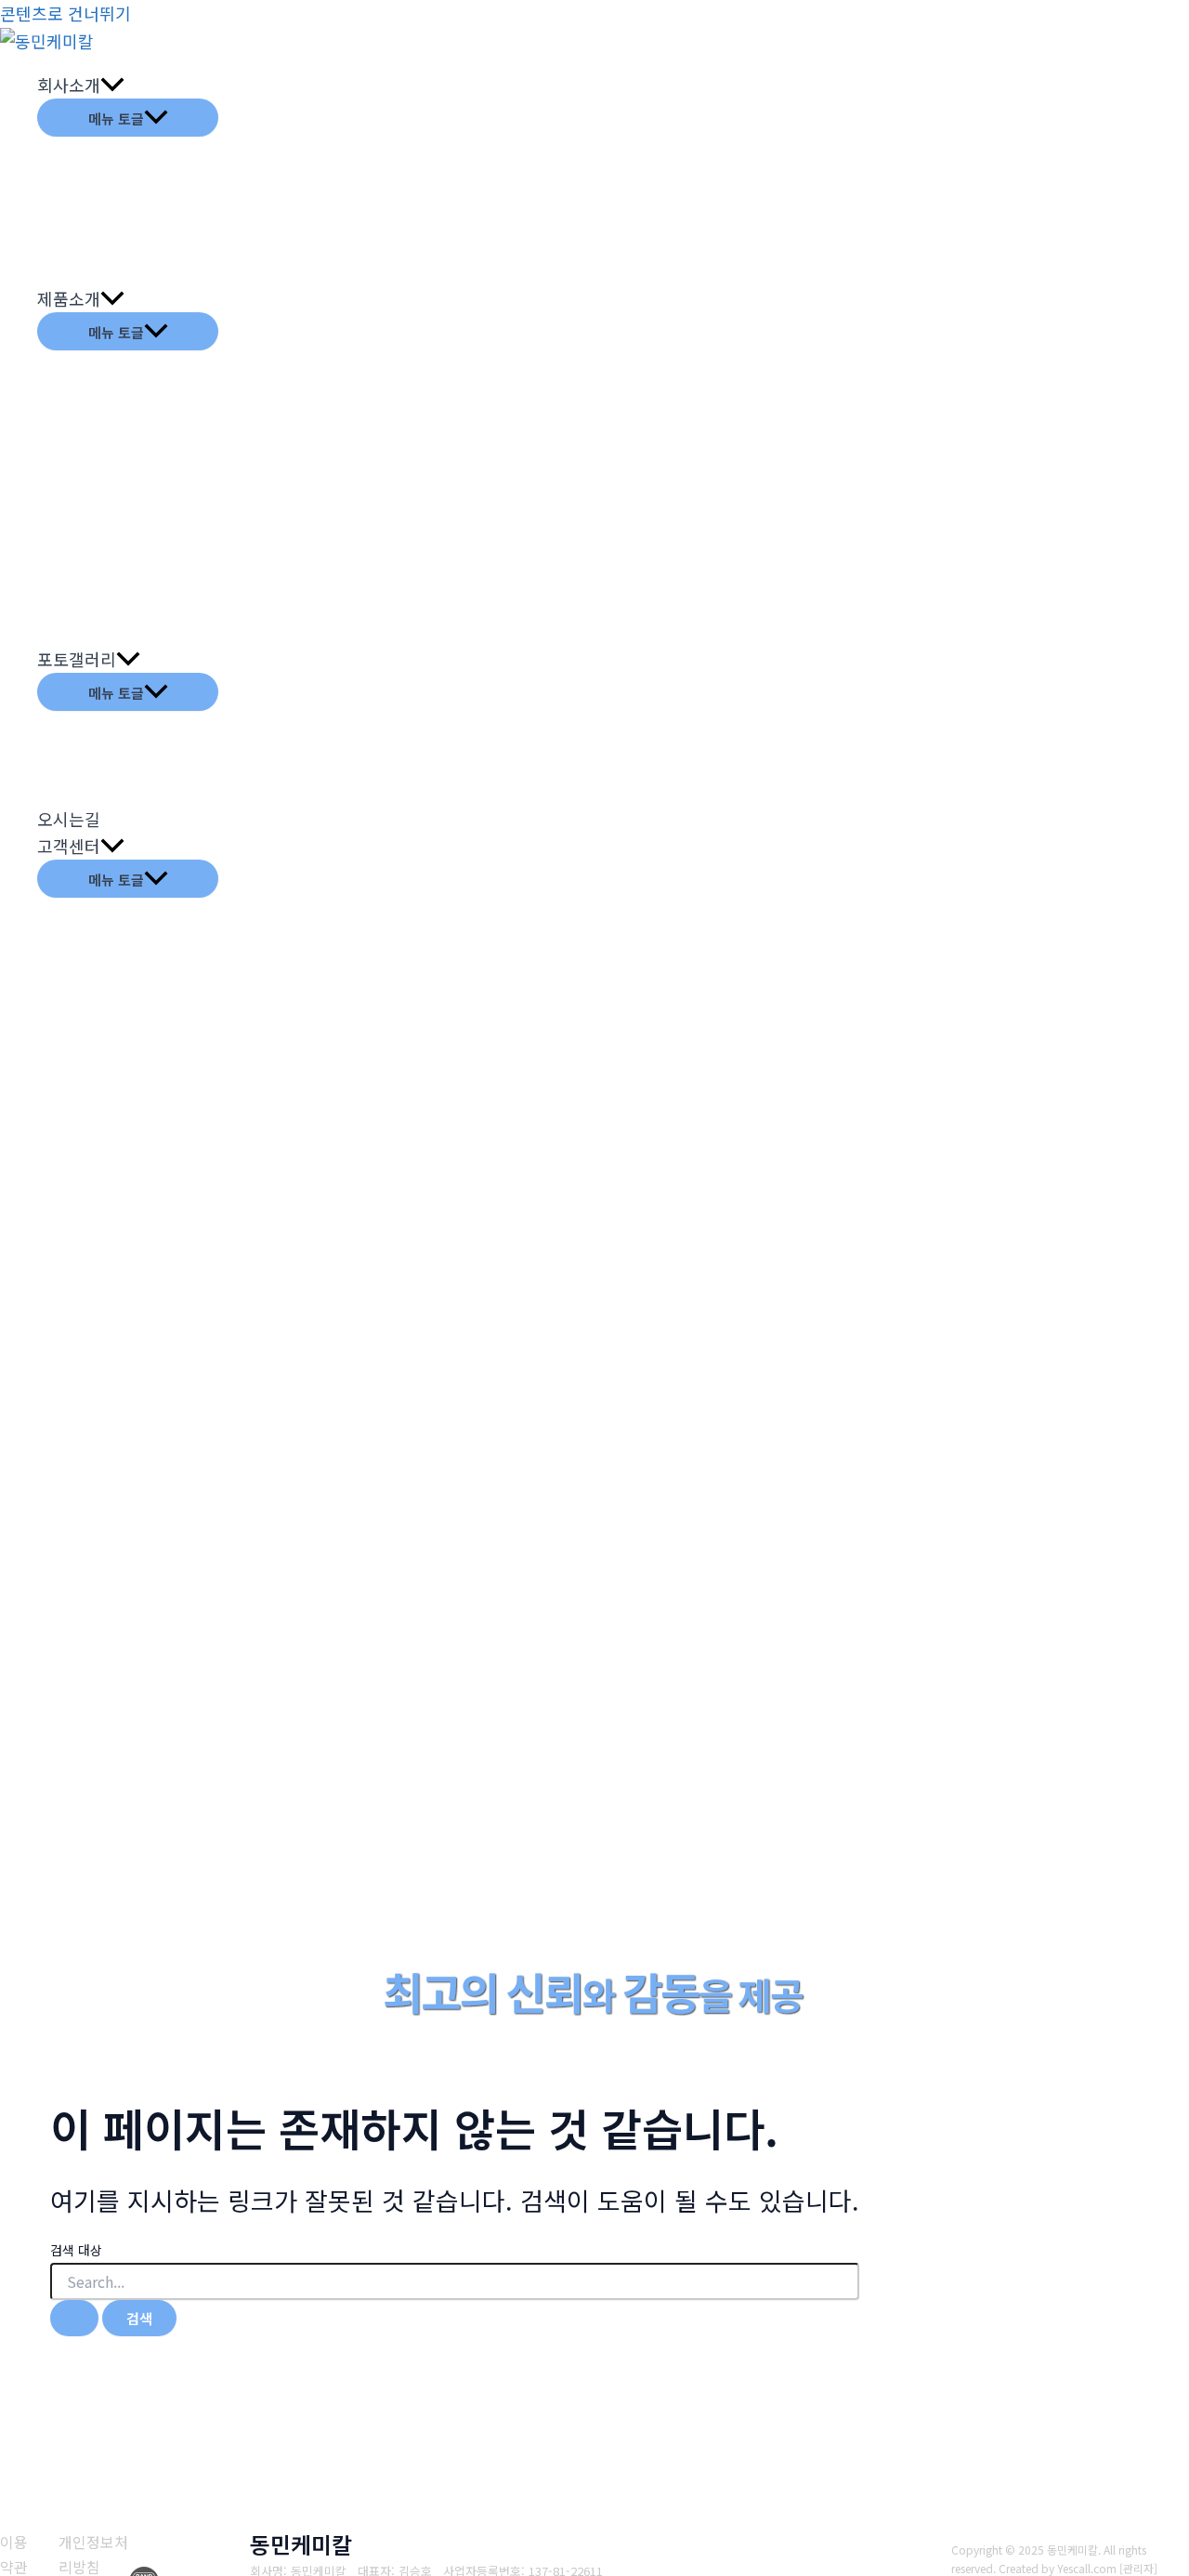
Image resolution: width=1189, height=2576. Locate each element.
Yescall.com (1087, 2568)
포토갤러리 (77, 659)
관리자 (1138, 2568)
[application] (112, 85)
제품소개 (69, 298)
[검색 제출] (74, 2318)
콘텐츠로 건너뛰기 (65, 13)
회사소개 (69, 85)
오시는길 (69, 819)
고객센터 (69, 846)
